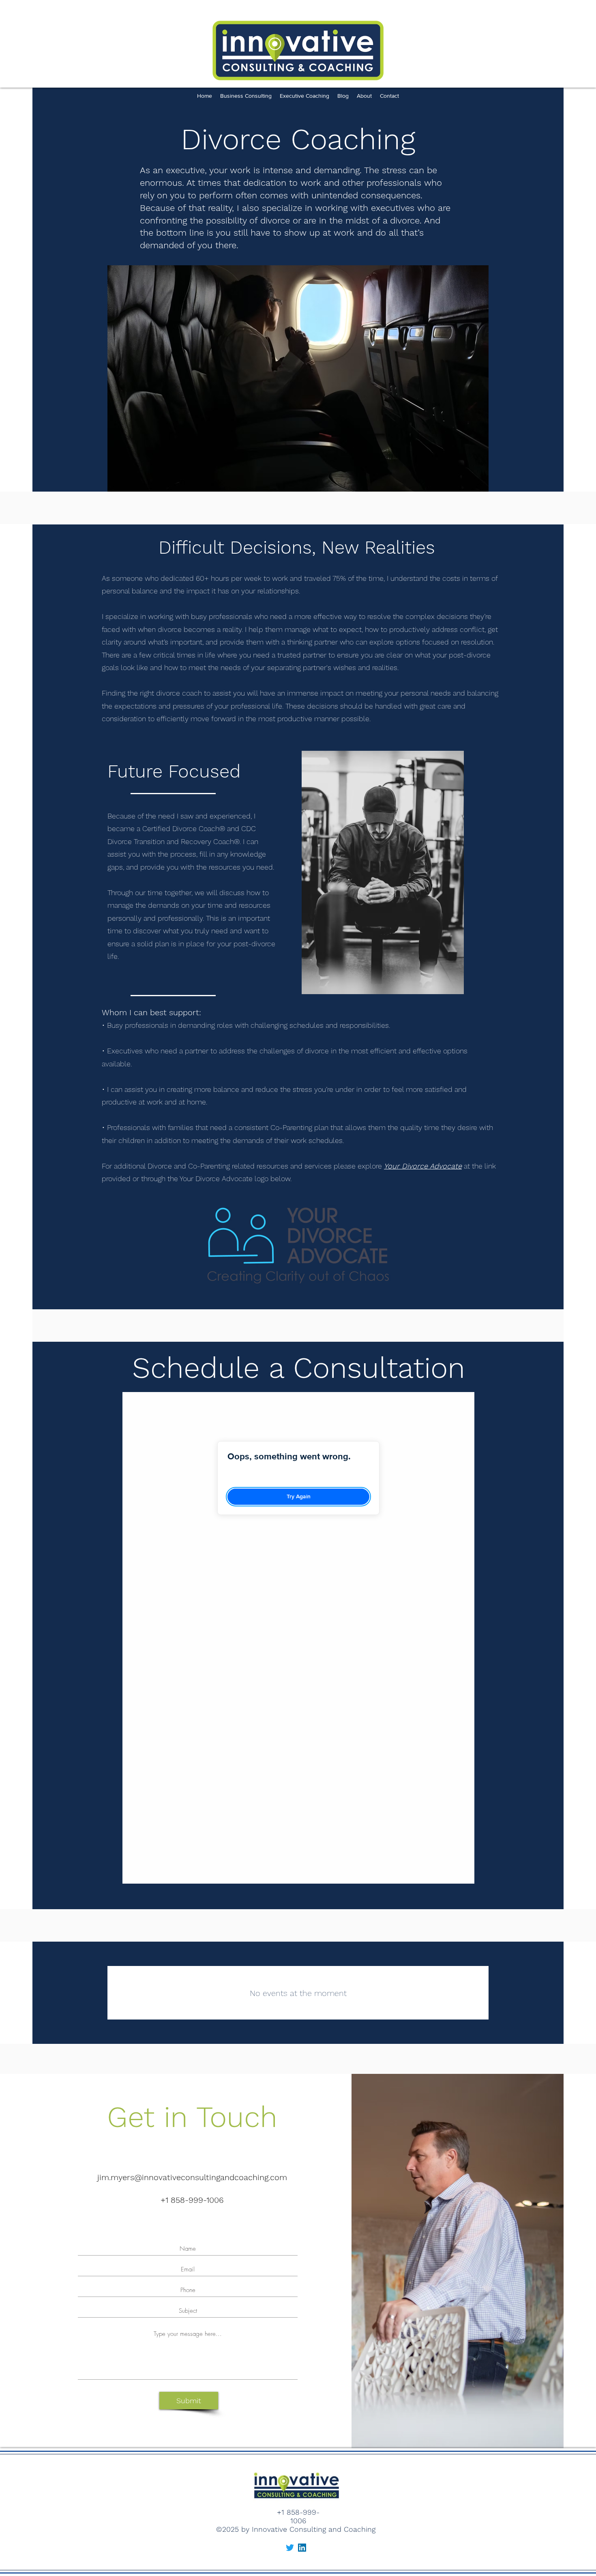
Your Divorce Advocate (423, 1166)
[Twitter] (290, 2548)
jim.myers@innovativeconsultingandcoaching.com (192, 2177)
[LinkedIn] (302, 2548)
